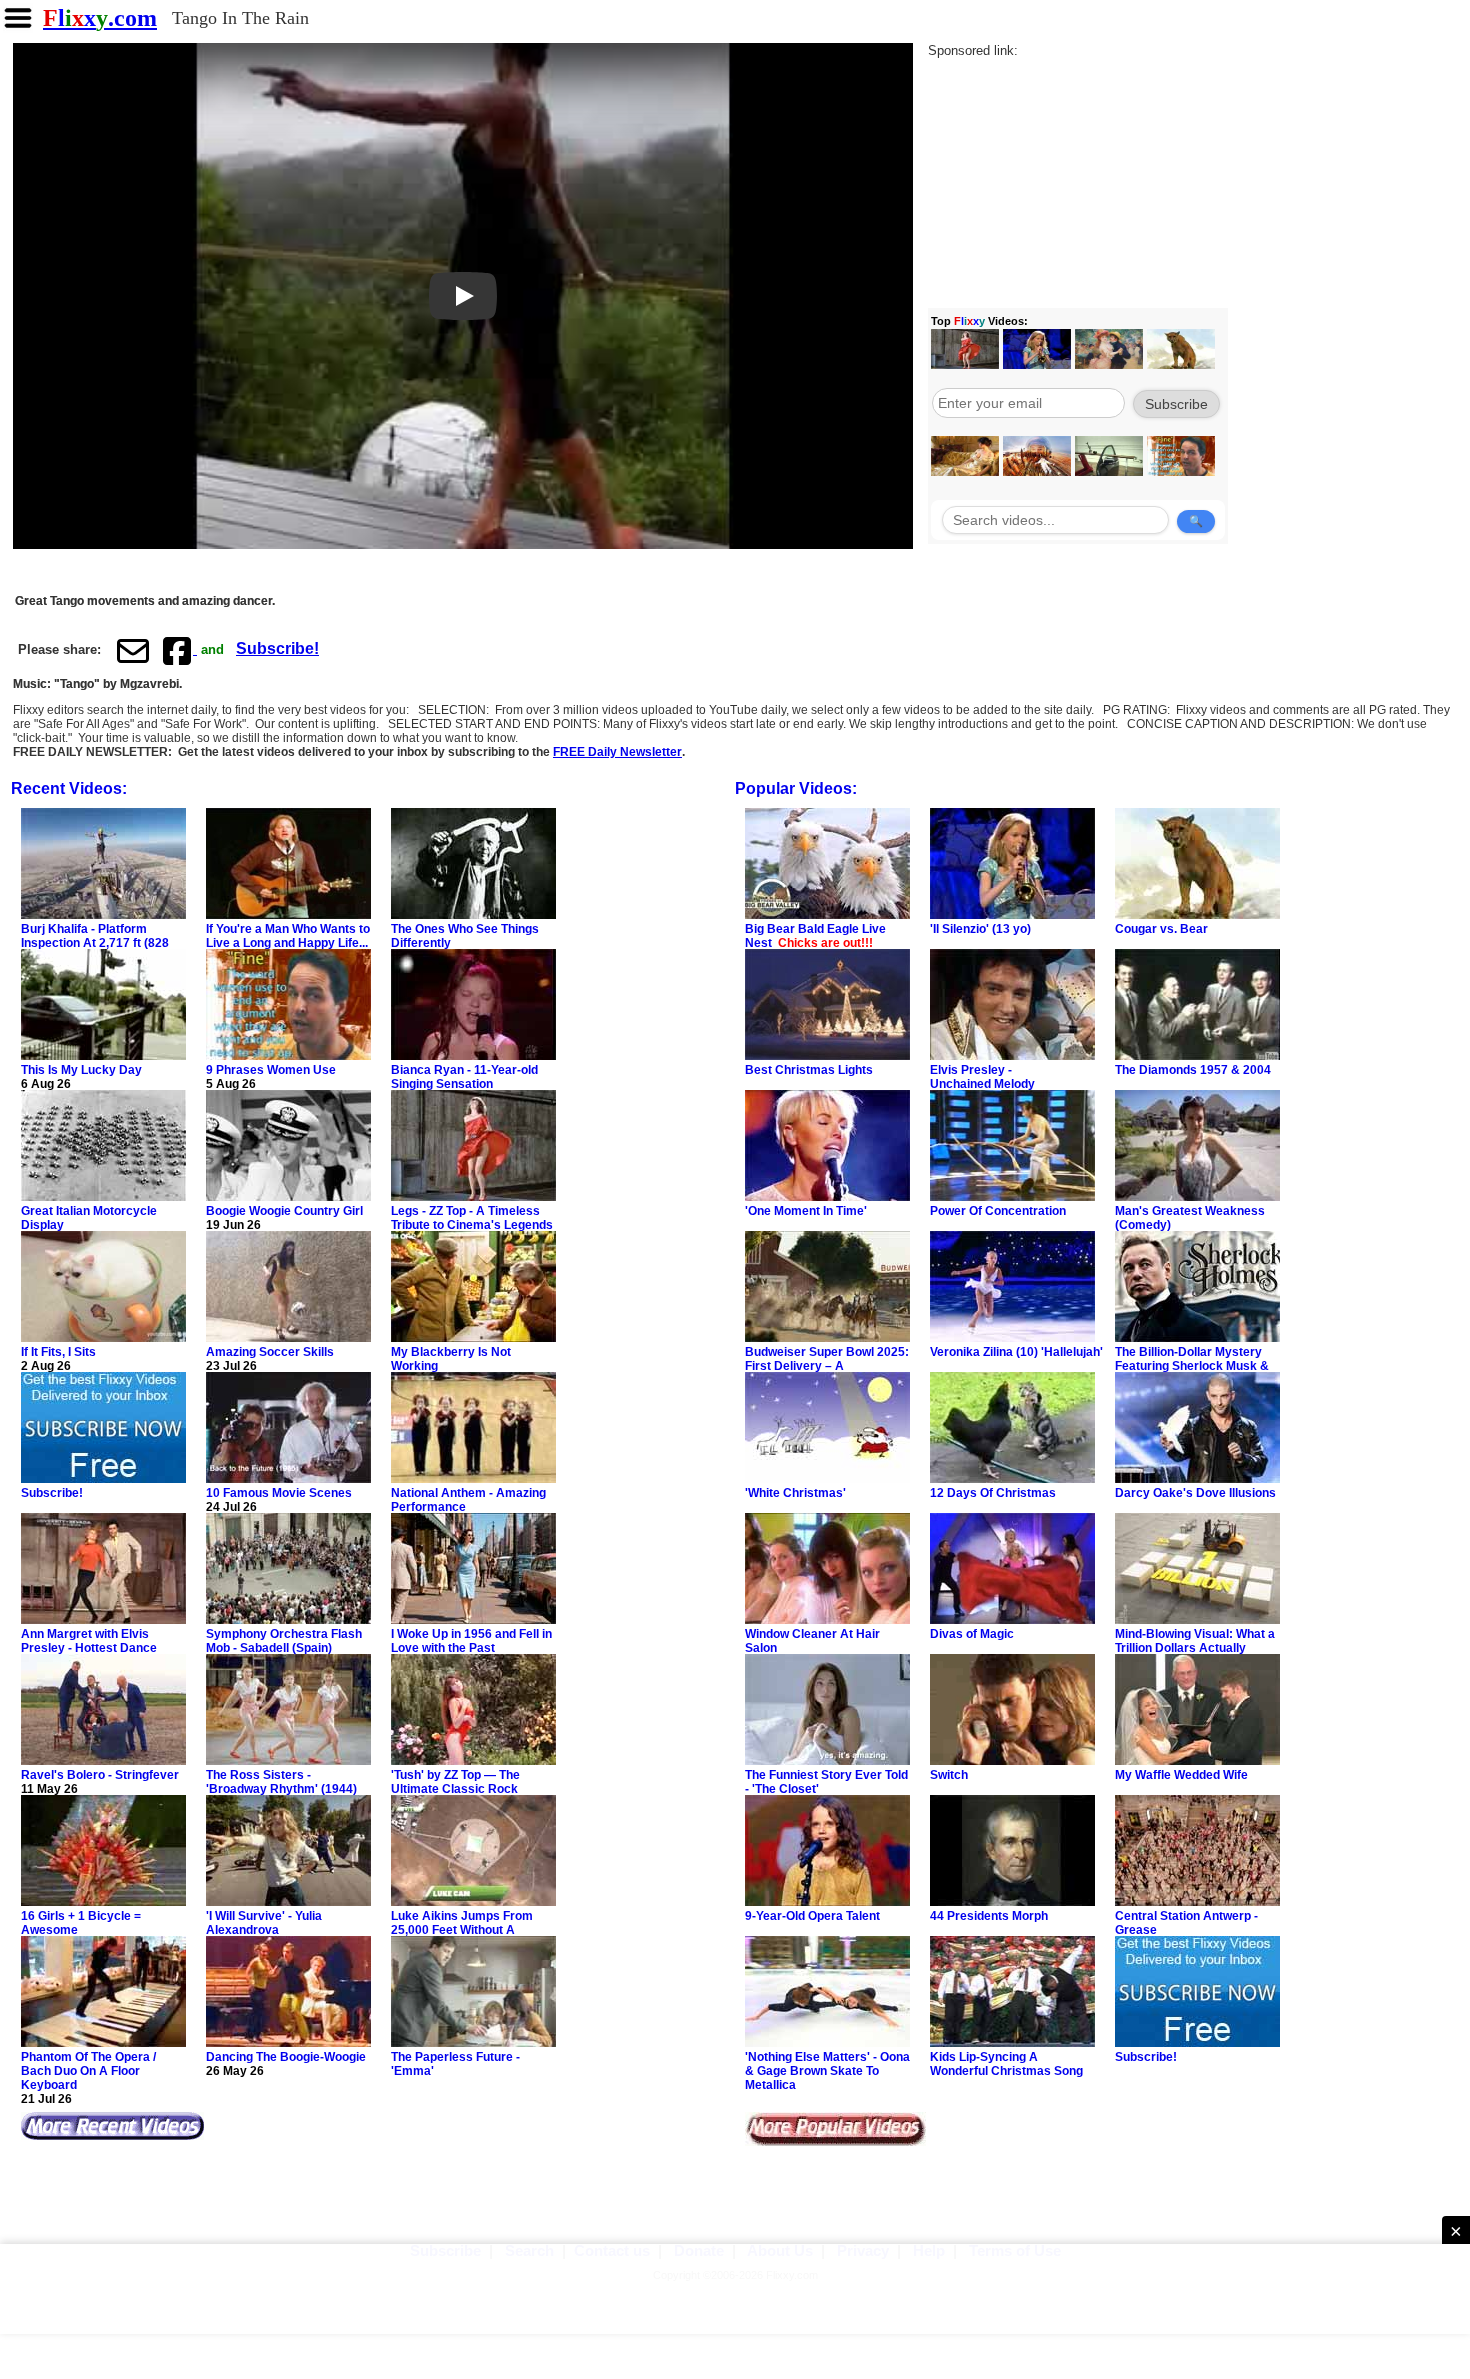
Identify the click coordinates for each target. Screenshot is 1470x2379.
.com (100, 18)
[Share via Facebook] (179, 650)
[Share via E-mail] (133, 650)
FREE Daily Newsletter (617, 752)
